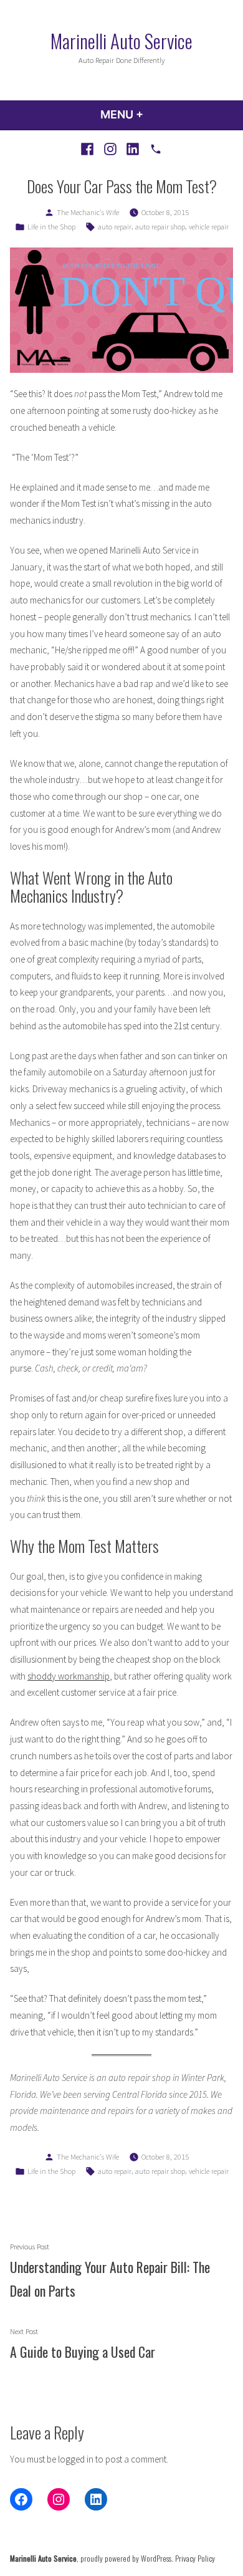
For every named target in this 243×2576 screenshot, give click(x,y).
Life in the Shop (51, 227)
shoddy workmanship (69, 1676)
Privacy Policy (195, 2558)
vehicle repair (209, 227)
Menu (155, 114)
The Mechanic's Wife (88, 212)
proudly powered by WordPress (126, 2558)
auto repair (115, 227)
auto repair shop (160, 227)
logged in (76, 2459)
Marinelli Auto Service (121, 41)
